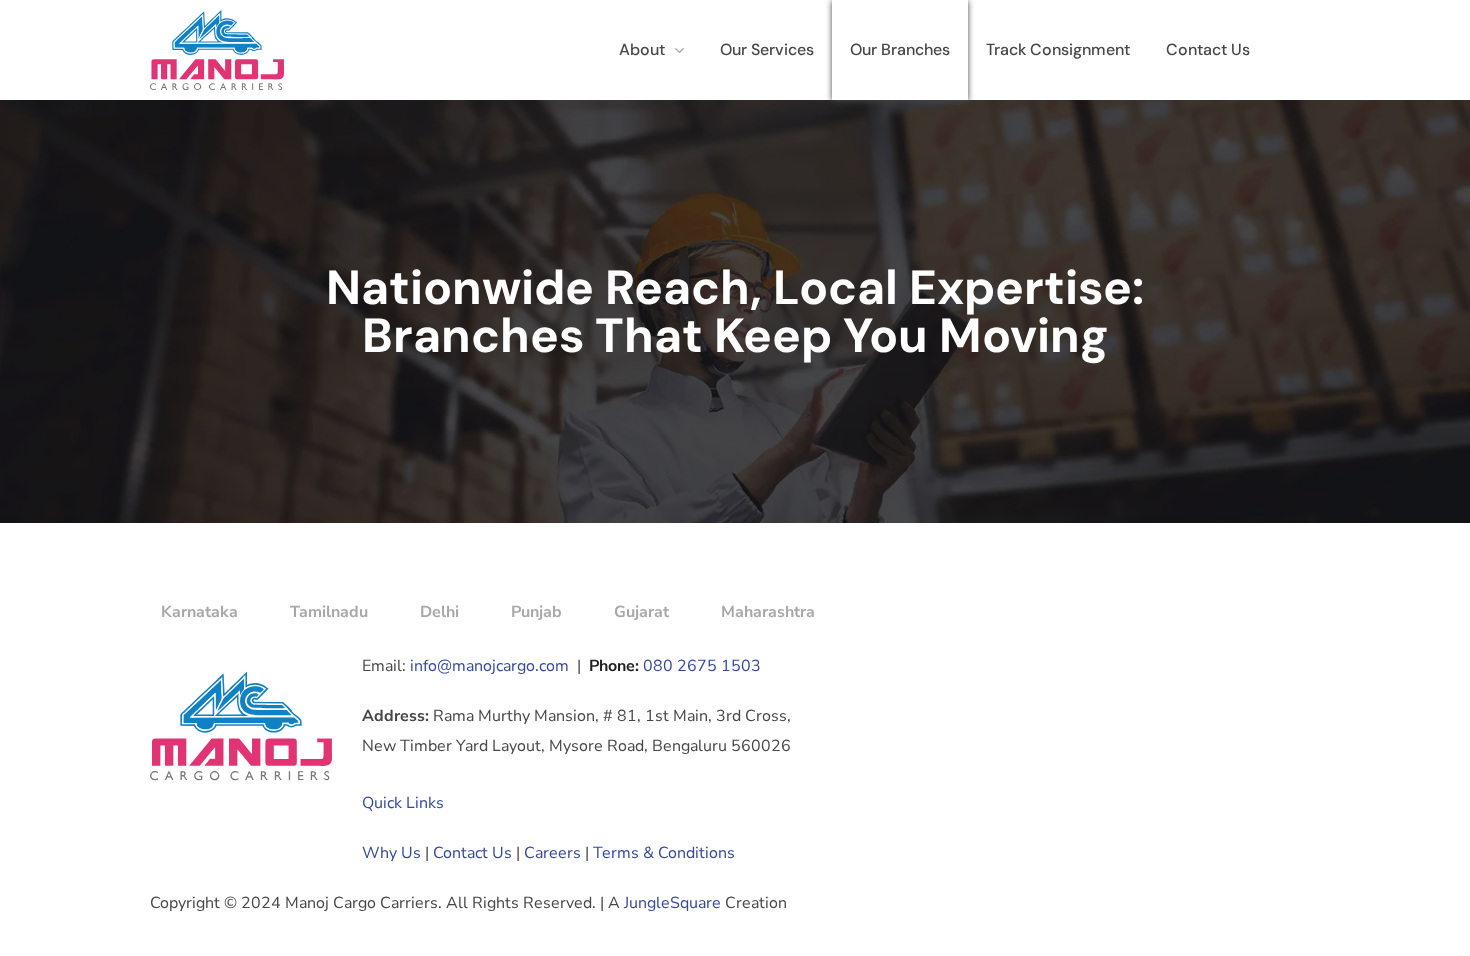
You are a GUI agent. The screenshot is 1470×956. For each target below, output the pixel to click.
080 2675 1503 (702, 666)
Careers (552, 853)
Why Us (391, 853)
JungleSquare (672, 903)
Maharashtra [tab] (768, 612)
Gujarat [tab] (641, 612)
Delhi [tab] (439, 612)
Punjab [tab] (536, 612)
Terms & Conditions (664, 853)
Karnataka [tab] (199, 612)
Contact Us (472, 853)
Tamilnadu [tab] (329, 612)
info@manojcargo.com (489, 666)
